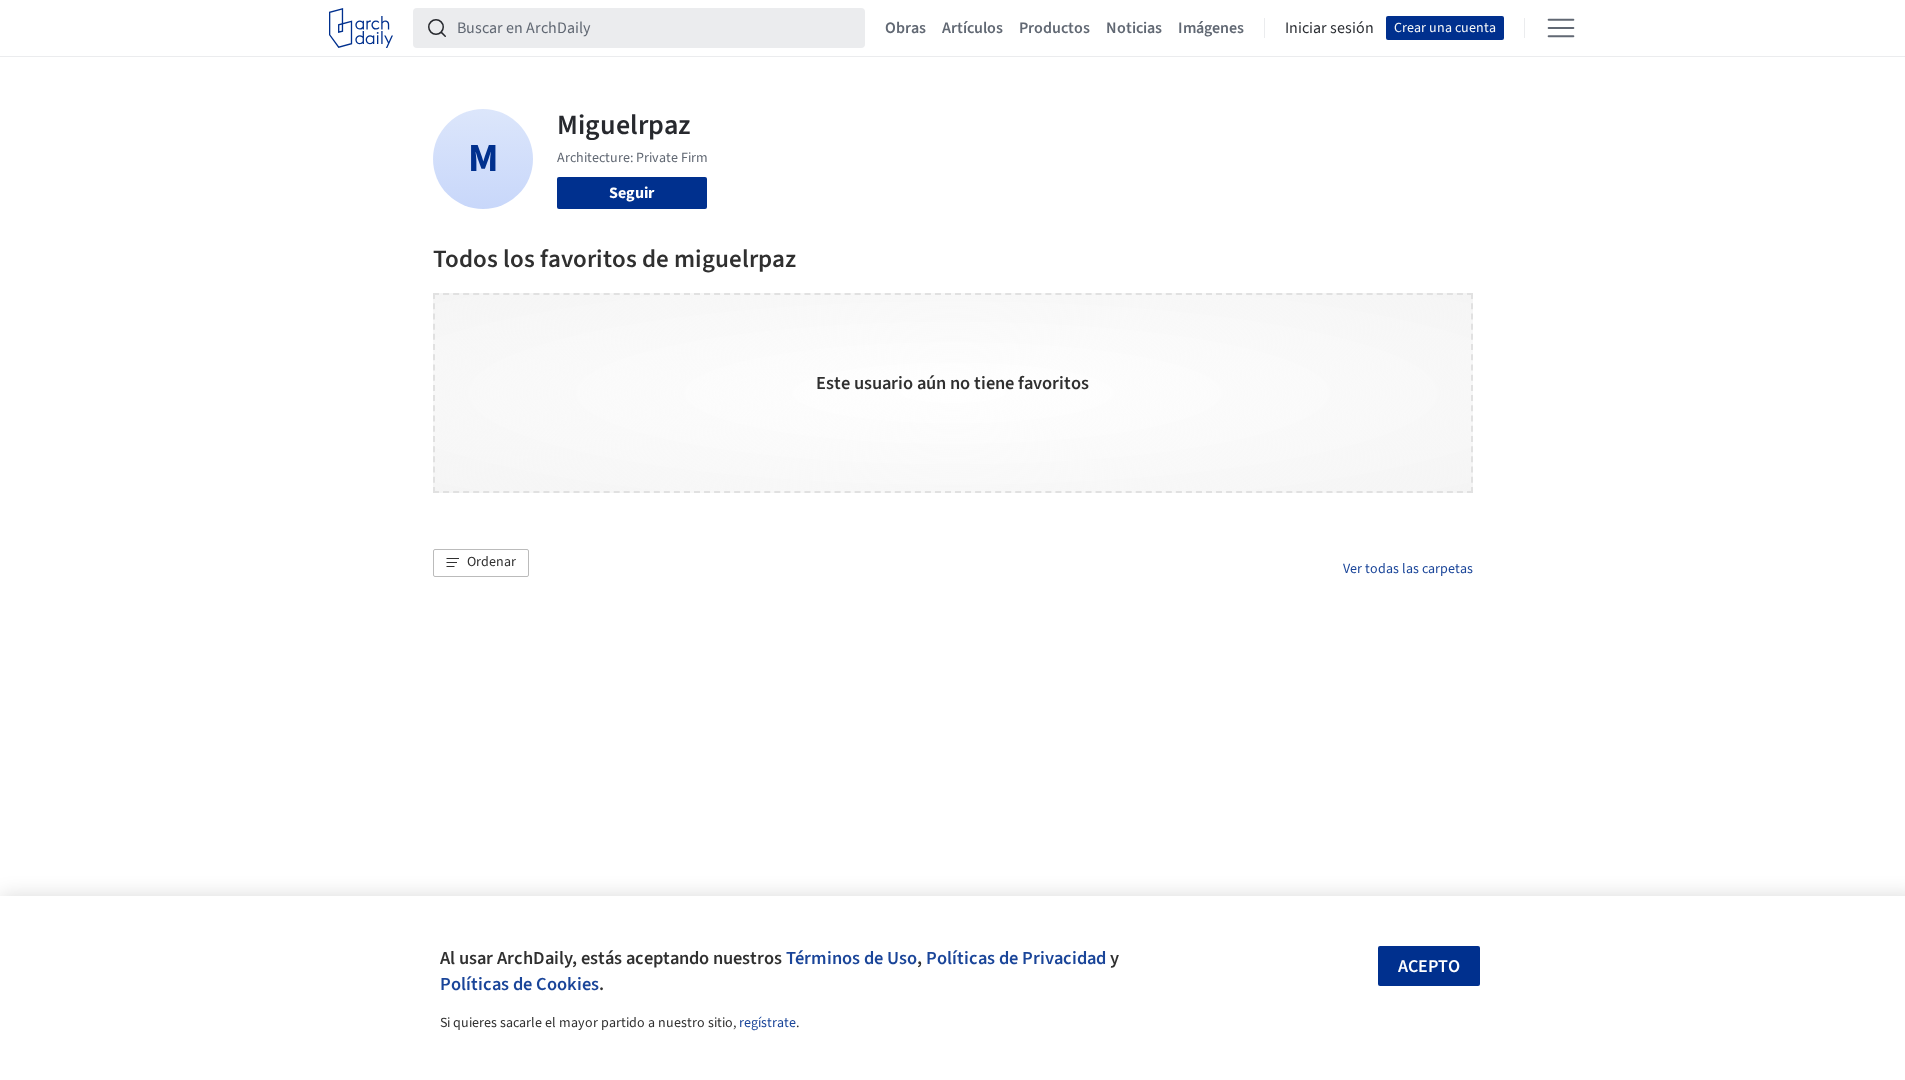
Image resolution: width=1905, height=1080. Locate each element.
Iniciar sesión (1329, 28)
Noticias (1134, 28)
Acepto (1429, 966)
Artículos (972, 28)
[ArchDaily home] (361, 28)
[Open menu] (1561, 28)
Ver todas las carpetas (1408, 569)
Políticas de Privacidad (1016, 958)
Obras (905, 28)
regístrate (767, 1023)
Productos (1054, 28)
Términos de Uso (851, 958)
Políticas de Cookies (519, 984)
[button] (481, 563)
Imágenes (1211, 28)
